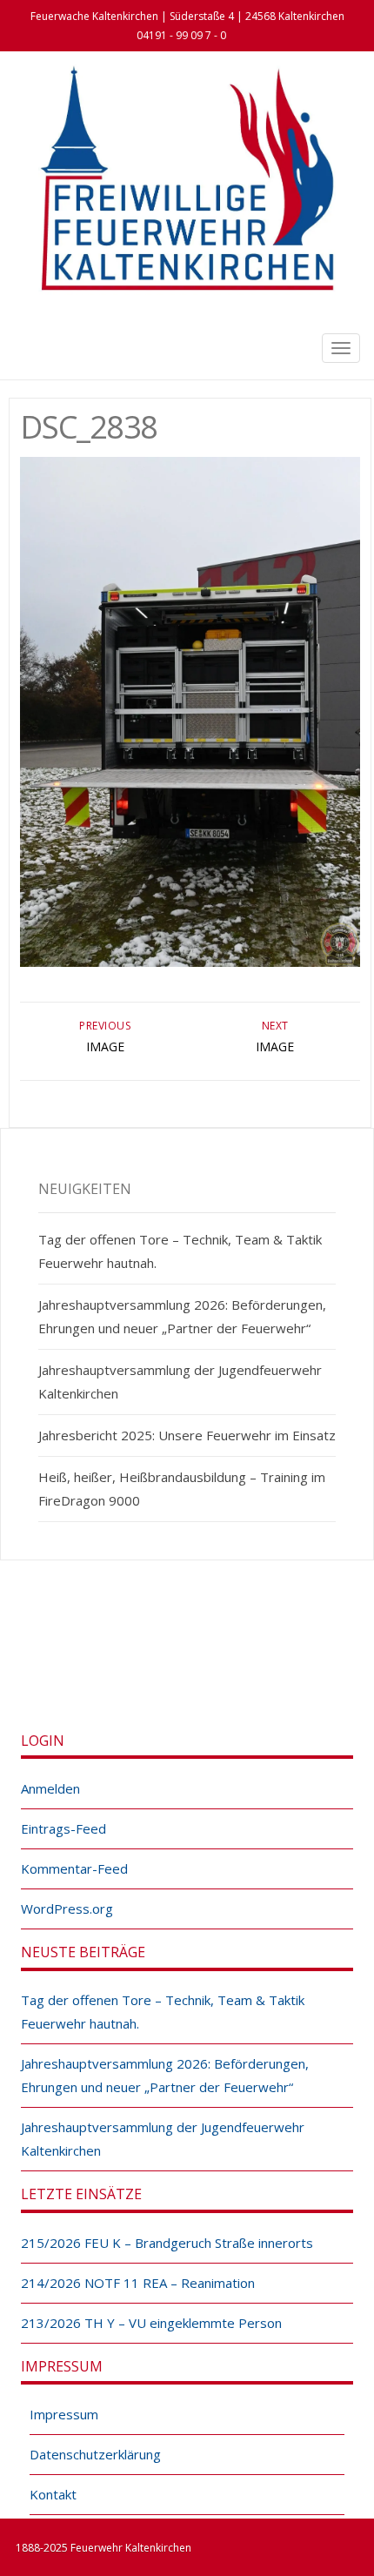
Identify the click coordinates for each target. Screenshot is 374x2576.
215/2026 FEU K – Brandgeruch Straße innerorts (167, 2243)
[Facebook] (168, 1659)
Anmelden (50, 1788)
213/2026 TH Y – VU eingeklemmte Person (151, 2323)
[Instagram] (206, 1659)
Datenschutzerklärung (95, 2454)
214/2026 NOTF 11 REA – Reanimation (138, 2283)
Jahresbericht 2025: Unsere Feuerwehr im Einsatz (187, 1435)
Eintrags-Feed (63, 1828)
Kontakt (53, 2494)
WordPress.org (67, 1909)
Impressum (64, 2414)
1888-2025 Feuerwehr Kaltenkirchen (104, 2548)
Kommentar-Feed (74, 1868)
